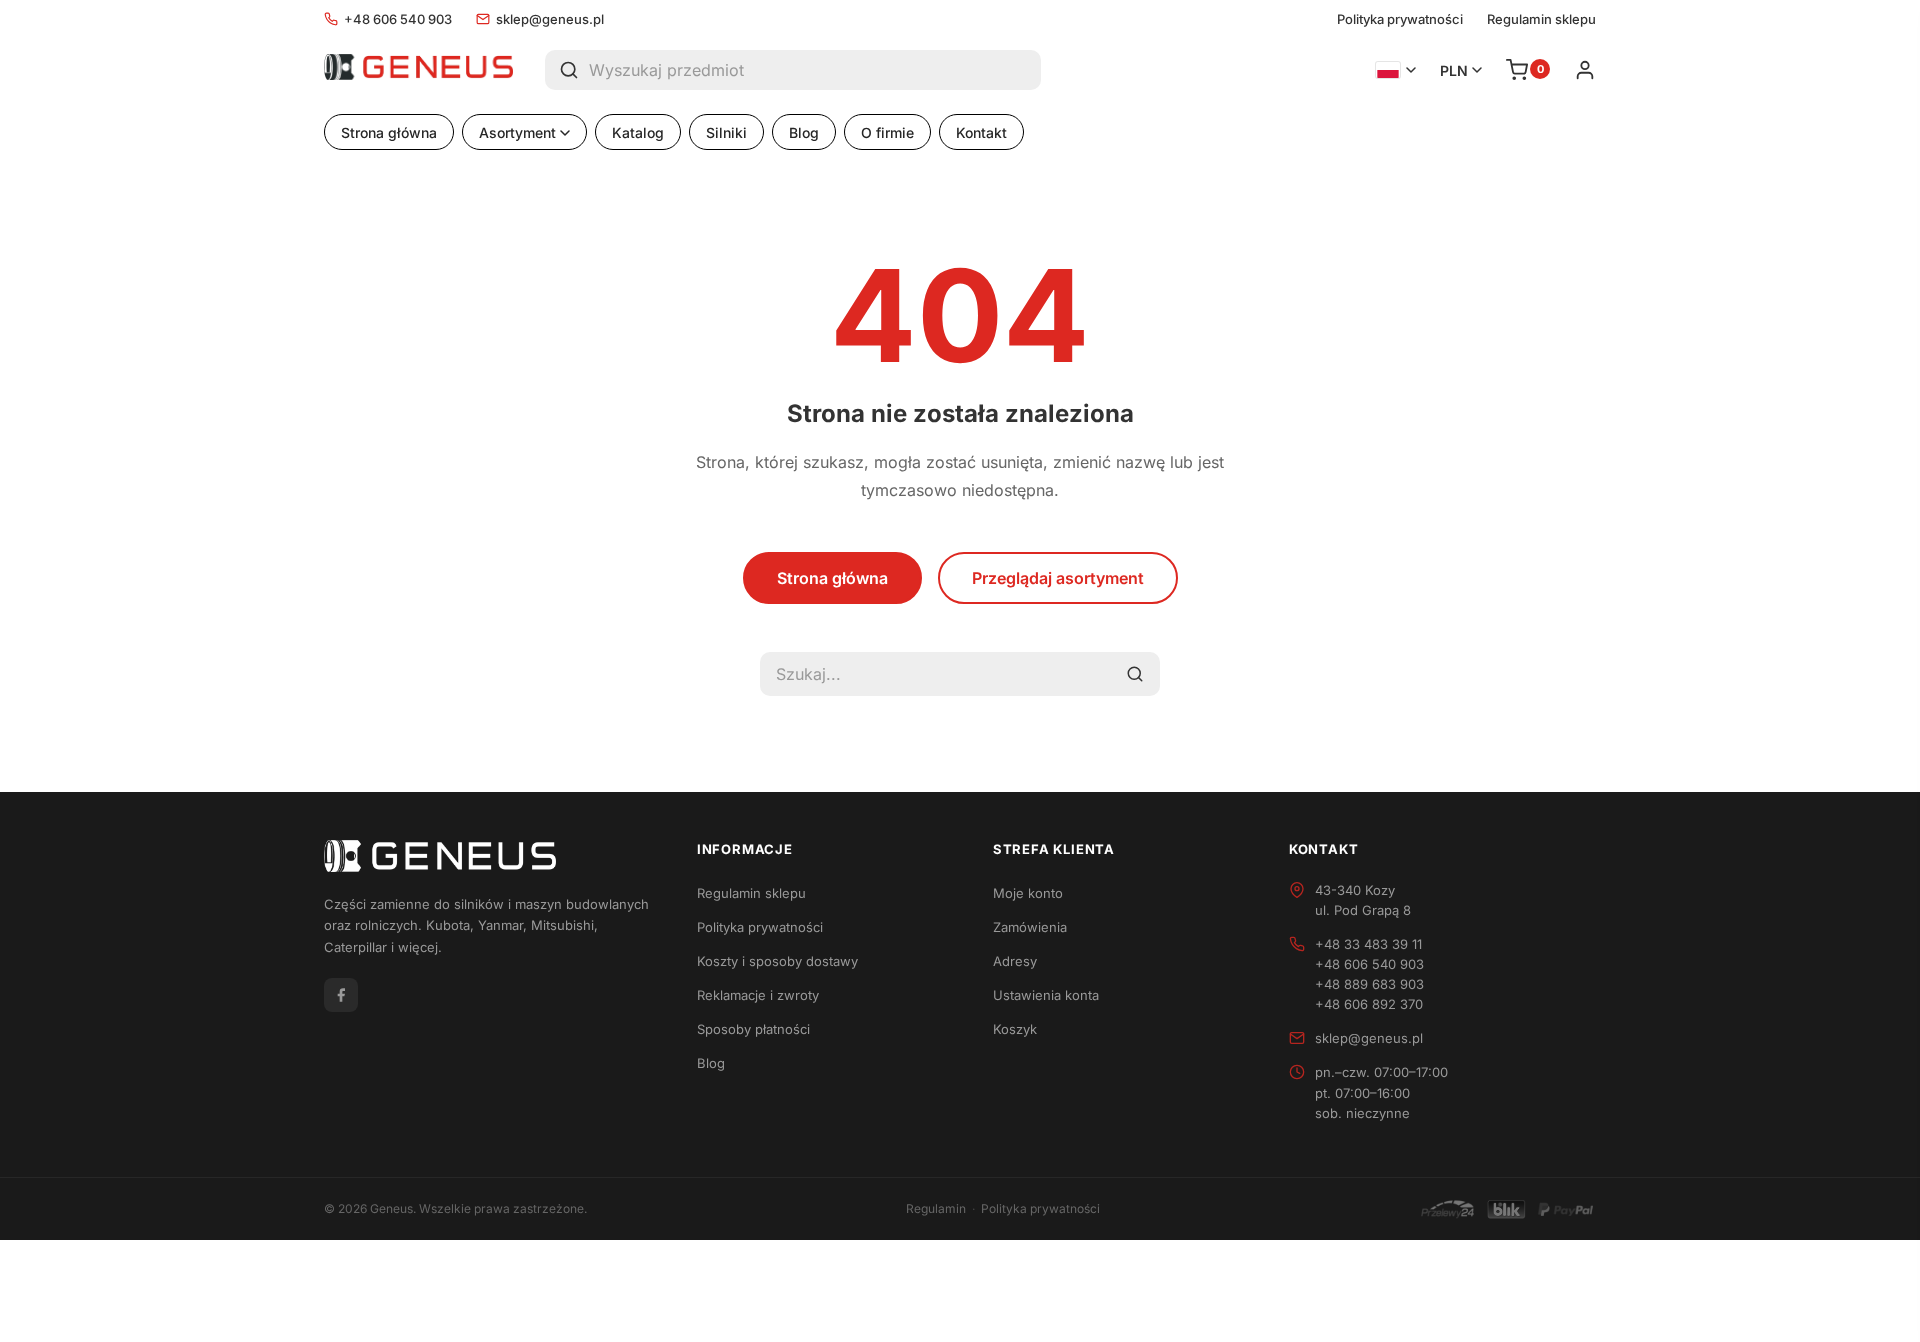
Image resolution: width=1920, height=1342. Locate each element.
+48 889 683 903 (1369, 984)
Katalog (638, 132)
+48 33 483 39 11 (1368, 944)
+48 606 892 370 (1369, 1004)
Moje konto (1028, 893)
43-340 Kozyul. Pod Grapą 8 (1363, 900)
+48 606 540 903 (398, 19)
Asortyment (517, 132)
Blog (804, 132)
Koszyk (1015, 1029)
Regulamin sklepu (1541, 19)
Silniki (726, 132)
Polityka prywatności (1400, 19)
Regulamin (936, 1208)
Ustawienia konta (1046, 995)
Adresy (1015, 961)
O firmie (887, 132)
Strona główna (389, 132)
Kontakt (981, 132)
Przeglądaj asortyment (1058, 578)
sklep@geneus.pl (550, 19)
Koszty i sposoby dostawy (777, 961)
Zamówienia (1030, 927)
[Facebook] (341, 995)
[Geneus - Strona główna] (418, 70)
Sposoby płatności (753, 1029)
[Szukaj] (567, 70)
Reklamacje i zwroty (758, 995)
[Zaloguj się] (1585, 70)
